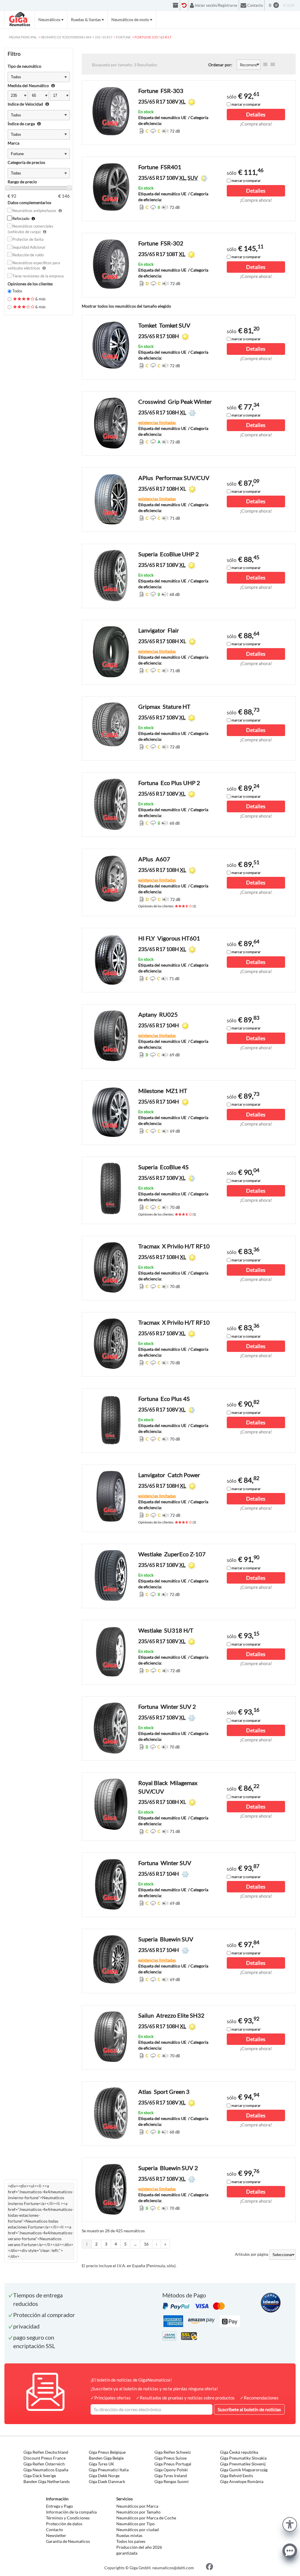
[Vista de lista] (265, 65)
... (135, 2244)
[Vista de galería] (273, 65)
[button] (290, 2524)
